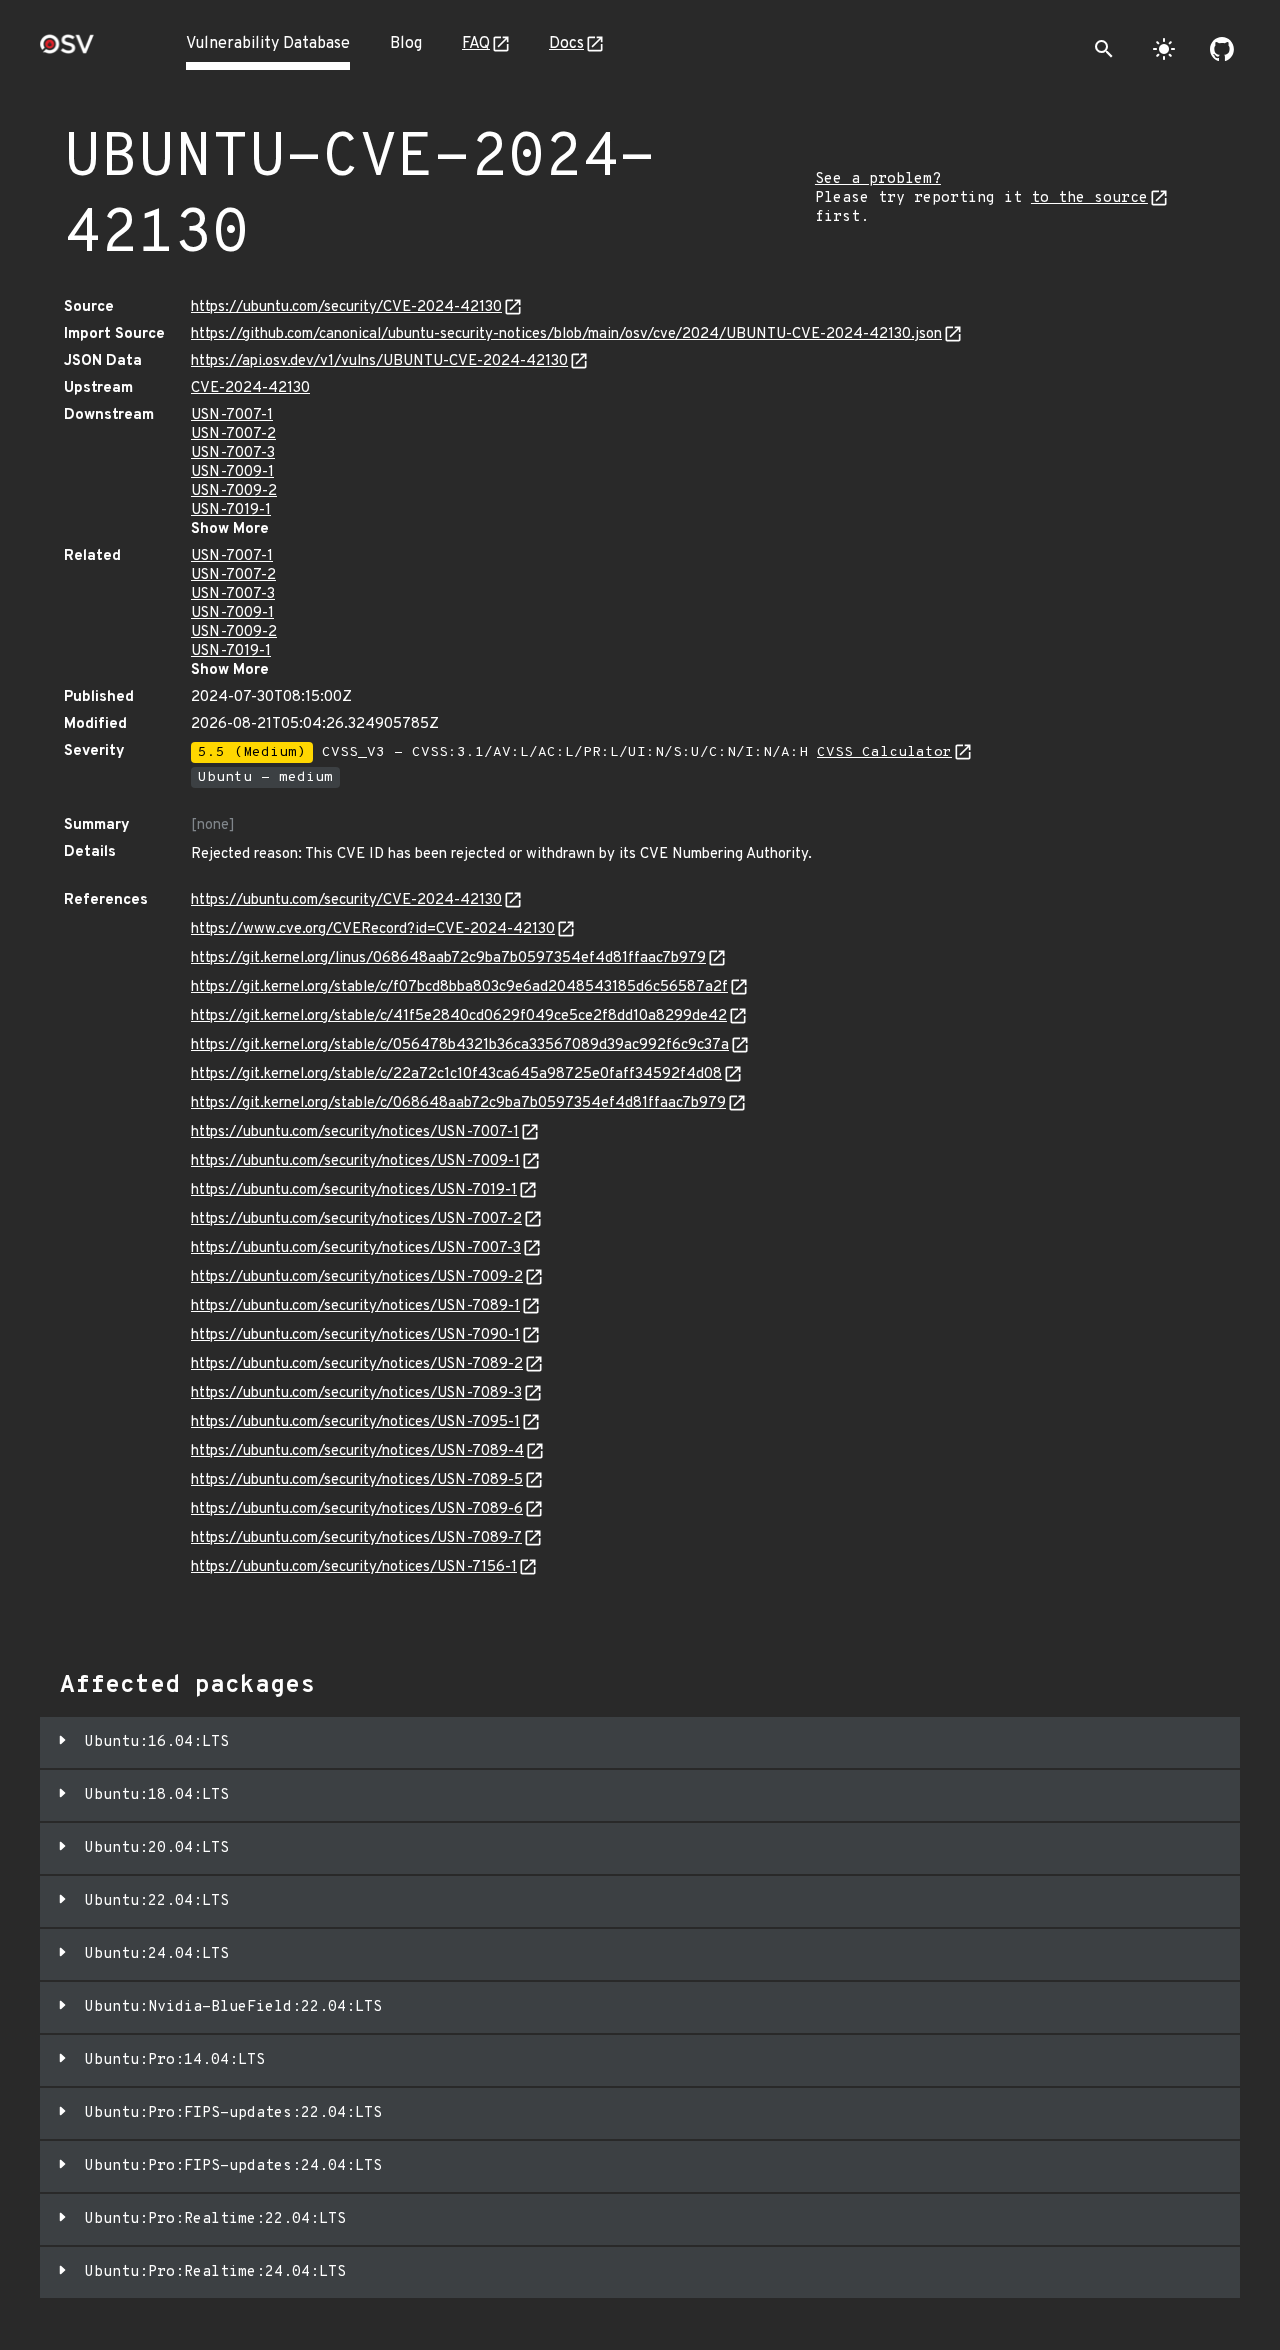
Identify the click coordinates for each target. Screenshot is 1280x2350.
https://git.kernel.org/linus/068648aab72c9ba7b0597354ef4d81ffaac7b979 (448, 958)
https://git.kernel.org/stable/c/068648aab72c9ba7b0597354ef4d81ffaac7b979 (458, 1103)
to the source (1089, 198)
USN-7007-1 (232, 415)
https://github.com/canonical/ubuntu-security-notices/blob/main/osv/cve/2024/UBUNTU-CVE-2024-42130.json (566, 334)
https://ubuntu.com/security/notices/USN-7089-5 (357, 1480)
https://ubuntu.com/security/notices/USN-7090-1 (355, 1335)
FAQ (476, 44)
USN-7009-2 (234, 491)
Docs (566, 44)
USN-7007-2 (233, 434)
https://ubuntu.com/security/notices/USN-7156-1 (354, 1567)
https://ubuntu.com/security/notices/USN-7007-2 (356, 1219)
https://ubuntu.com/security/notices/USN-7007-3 (356, 1248)
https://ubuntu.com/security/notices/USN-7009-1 (355, 1161)
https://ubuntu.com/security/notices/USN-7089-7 (356, 1538)
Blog (406, 44)
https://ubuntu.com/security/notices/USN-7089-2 (357, 1364)
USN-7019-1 (231, 510)
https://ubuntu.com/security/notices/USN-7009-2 (357, 1277)
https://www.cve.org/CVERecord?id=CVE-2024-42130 (373, 929)
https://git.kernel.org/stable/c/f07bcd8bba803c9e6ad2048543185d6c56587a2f (459, 987)
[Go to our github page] (1222, 49)
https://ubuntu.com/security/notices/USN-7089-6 (357, 1509)
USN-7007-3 (233, 453)
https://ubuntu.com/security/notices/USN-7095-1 (355, 1422)
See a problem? (878, 179)
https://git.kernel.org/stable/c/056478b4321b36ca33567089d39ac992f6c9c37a (460, 1045)
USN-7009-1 (232, 472)
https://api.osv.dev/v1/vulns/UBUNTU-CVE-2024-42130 (379, 361)
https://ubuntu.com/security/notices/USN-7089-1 (355, 1306)
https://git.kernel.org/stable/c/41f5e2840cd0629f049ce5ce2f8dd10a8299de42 (459, 1016)
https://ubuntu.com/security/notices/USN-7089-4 (357, 1451)
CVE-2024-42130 (250, 388)
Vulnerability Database (268, 44)
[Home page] (67, 50)
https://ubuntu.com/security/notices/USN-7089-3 (356, 1393)
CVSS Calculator (884, 752)
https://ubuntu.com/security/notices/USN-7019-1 (354, 1190)
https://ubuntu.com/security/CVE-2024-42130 (346, 307)
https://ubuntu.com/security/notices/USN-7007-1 (355, 1132)
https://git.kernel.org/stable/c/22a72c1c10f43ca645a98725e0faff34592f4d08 (456, 1074)
